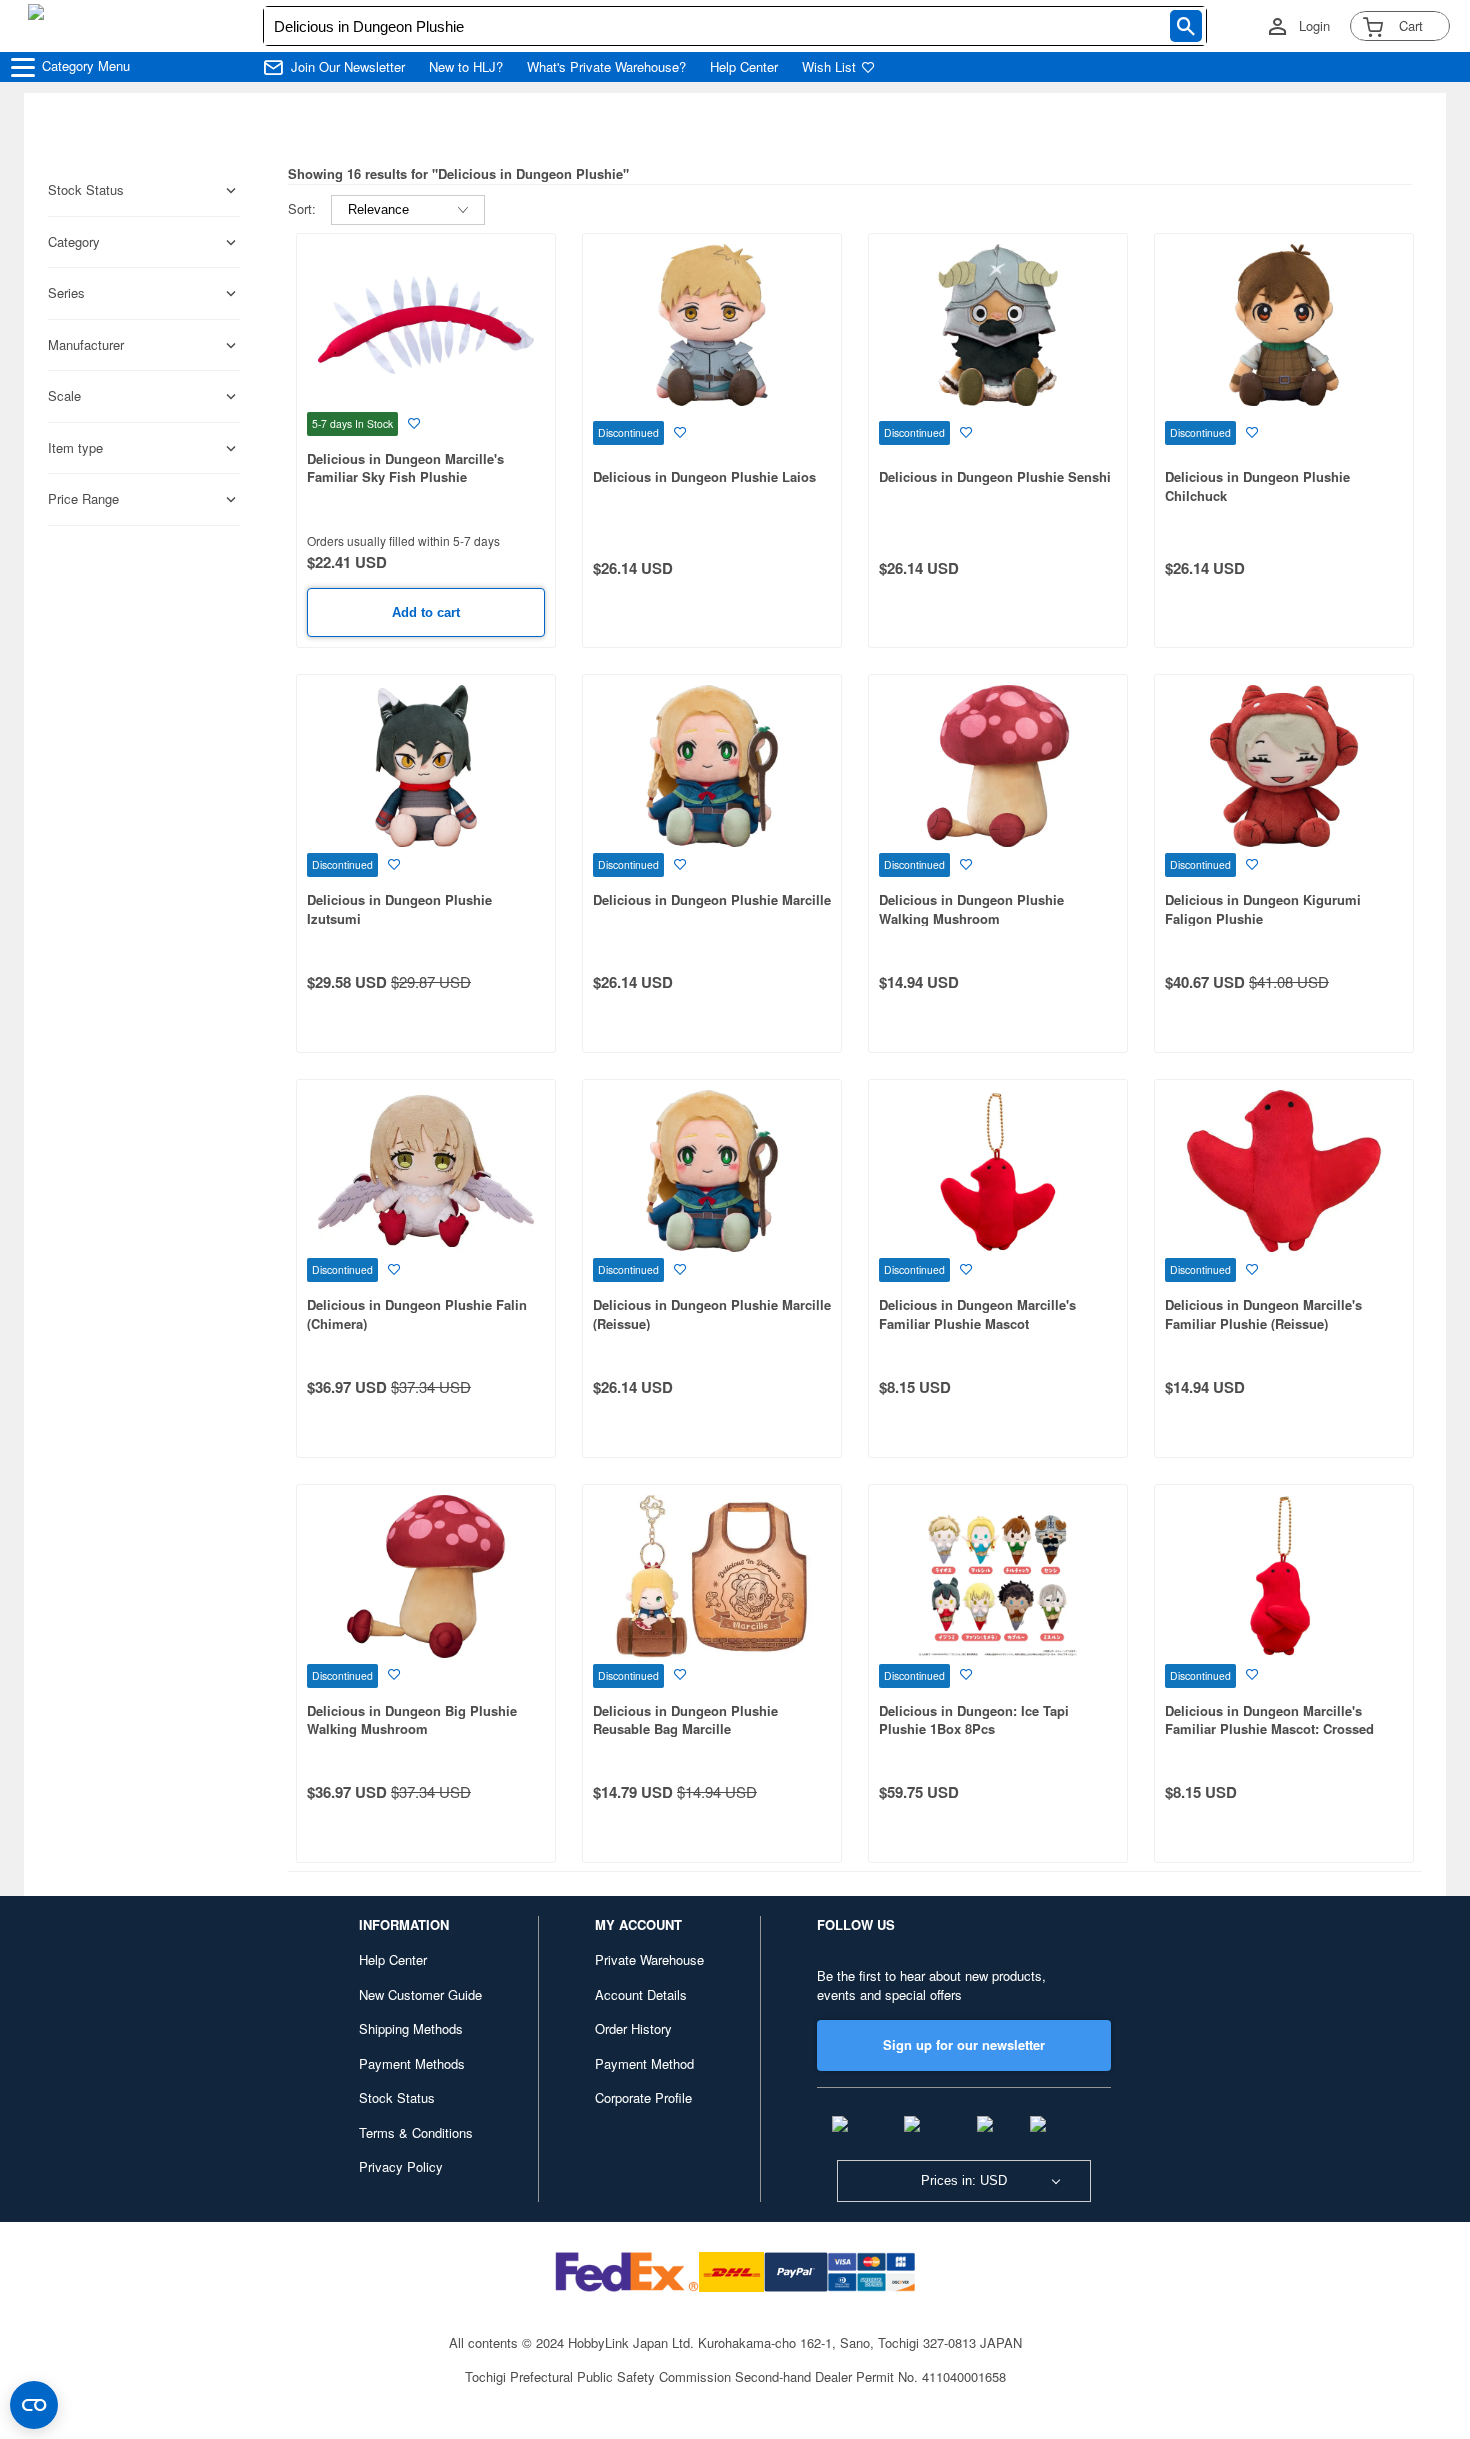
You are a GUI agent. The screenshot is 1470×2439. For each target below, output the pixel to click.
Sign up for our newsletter (964, 2044)
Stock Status (397, 2097)
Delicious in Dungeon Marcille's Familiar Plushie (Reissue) (1263, 1314)
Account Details (641, 1994)
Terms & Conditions (416, 2132)
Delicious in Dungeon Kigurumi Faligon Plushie (1263, 909)
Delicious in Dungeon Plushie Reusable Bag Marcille (685, 1720)
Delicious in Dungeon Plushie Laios (704, 476)
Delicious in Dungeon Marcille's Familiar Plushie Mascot (977, 1314)
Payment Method (644, 2063)
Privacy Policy (401, 2166)
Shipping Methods (411, 2028)
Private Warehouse (649, 1959)
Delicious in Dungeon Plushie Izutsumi (399, 909)
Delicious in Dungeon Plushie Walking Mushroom (971, 909)
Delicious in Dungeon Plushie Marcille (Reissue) (712, 1314)
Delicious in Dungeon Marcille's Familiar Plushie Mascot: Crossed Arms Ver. (1269, 1729)
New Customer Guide (420, 1994)
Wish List (829, 67)
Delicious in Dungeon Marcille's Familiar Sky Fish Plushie (405, 468)
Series (66, 293)
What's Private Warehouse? (606, 67)
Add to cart (426, 612)
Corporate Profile (643, 2097)
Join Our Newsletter (348, 67)
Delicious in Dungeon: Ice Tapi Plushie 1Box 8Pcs (974, 1720)
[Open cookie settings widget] (34, 2405)
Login (1314, 26)
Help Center (744, 67)
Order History (633, 2028)
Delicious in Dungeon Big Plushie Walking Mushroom (412, 1720)
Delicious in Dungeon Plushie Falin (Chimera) (417, 1314)
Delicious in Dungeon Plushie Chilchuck (1257, 486)
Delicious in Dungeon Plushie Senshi (995, 476)
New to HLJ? (466, 67)
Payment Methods (412, 2063)
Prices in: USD (964, 2180)
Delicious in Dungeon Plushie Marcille (712, 899)
